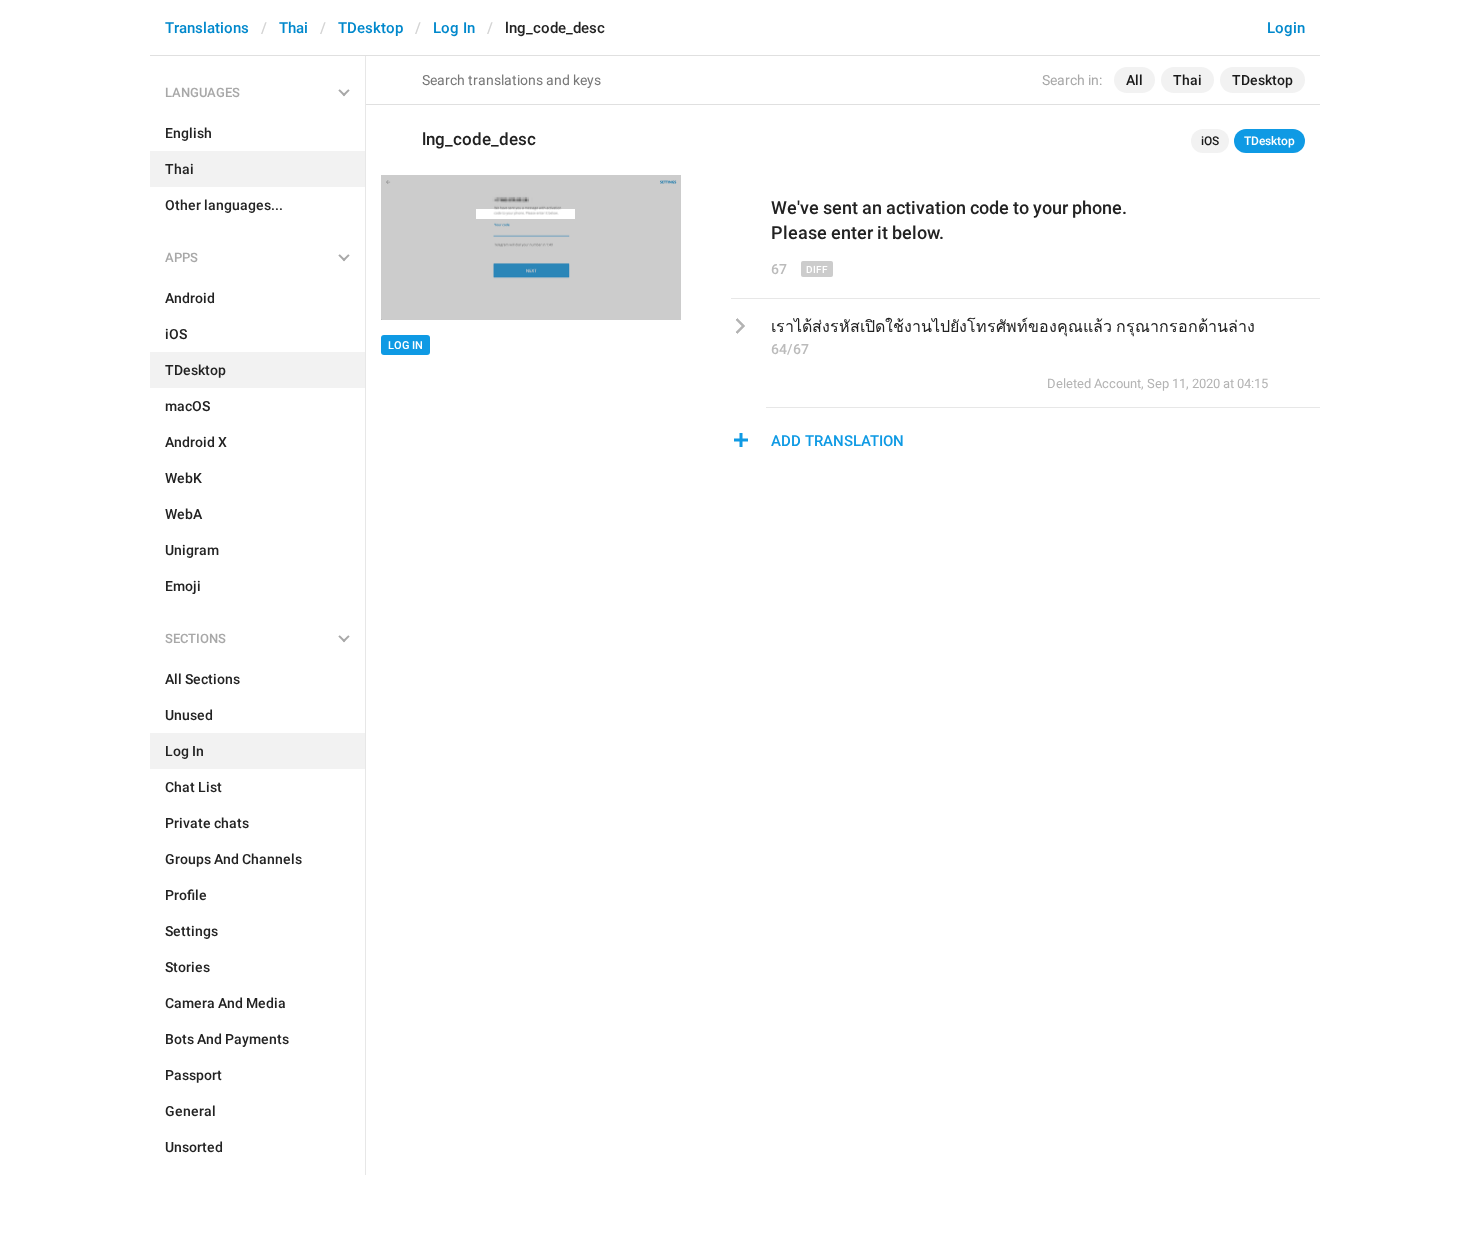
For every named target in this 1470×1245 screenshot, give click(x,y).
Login (1286, 28)
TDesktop (370, 28)
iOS (1210, 141)
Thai (293, 28)
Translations (207, 28)
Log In (454, 28)
